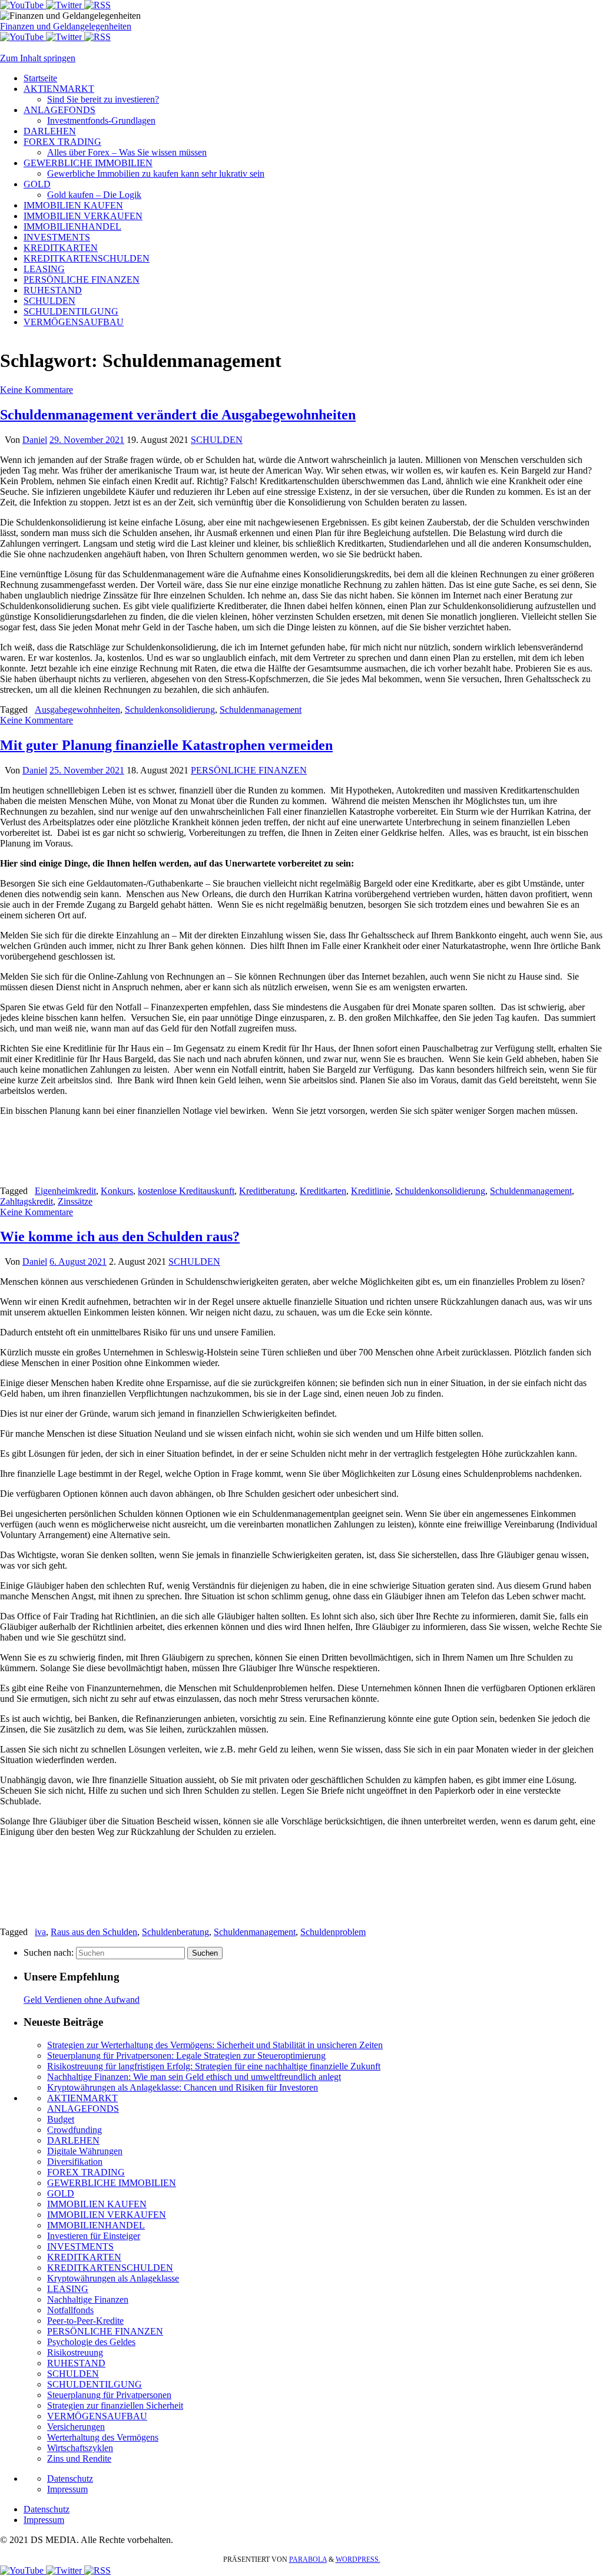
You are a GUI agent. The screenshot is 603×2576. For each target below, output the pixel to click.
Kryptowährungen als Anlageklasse (113, 2278)
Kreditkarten (323, 1191)
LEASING (68, 2289)
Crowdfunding (74, 2130)
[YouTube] (23, 5)
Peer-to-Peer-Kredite (85, 2321)
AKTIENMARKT (82, 2098)
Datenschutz (70, 2479)
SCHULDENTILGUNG (95, 2384)
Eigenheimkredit (65, 1191)
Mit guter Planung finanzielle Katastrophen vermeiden (166, 745)
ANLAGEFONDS (83, 2109)
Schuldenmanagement (261, 710)
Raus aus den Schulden (94, 1932)
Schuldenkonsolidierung (170, 710)
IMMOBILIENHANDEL (96, 2225)
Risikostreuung (75, 2352)
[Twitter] (65, 5)
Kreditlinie (371, 1191)
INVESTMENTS (80, 2246)
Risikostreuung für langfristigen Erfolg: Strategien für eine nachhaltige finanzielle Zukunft (214, 2066)
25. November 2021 (87, 770)
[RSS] (97, 5)
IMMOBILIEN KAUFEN (97, 2204)
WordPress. (358, 2560)
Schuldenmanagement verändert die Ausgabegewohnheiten (178, 415)
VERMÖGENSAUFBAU (97, 2416)
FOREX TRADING (86, 2172)
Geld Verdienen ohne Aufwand (82, 2000)
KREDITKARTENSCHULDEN (110, 2268)
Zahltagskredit (26, 1201)
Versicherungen (76, 2427)
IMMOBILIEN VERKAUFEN (107, 2215)
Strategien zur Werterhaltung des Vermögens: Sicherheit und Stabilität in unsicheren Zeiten (215, 2045)
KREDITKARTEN (84, 2257)
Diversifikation (75, 2162)
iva (40, 1932)
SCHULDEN (217, 440)
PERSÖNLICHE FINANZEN (249, 770)
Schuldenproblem (333, 1932)
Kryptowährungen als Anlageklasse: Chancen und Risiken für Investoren (183, 2087)
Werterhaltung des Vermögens (103, 2437)
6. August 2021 (78, 1261)
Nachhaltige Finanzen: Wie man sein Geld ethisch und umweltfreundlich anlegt (194, 2077)
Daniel (35, 440)
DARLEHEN (73, 2140)
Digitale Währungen (85, 2151)
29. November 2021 (87, 440)
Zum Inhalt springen (38, 58)
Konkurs (117, 1191)
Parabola (308, 2560)
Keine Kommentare (37, 390)
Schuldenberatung (175, 1932)
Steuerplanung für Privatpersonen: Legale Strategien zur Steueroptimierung (186, 2056)
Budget (61, 2119)
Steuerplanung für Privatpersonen (109, 2395)
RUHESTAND (76, 2363)
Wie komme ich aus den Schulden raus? (120, 1236)
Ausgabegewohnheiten (77, 710)
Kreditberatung (267, 1191)
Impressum (67, 2489)
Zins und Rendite (79, 2458)
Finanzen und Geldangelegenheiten (66, 26)
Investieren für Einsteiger (94, 2236)
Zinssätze (75, 1201)
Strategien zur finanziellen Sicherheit (115, 2405)
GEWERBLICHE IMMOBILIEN (112, 2183)
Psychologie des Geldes (91, 2342)
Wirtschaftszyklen (80, 2448)
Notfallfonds (70, 2310)
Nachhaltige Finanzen (88, 2299)
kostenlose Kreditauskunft (186, 1191)
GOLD (61, 2193)
